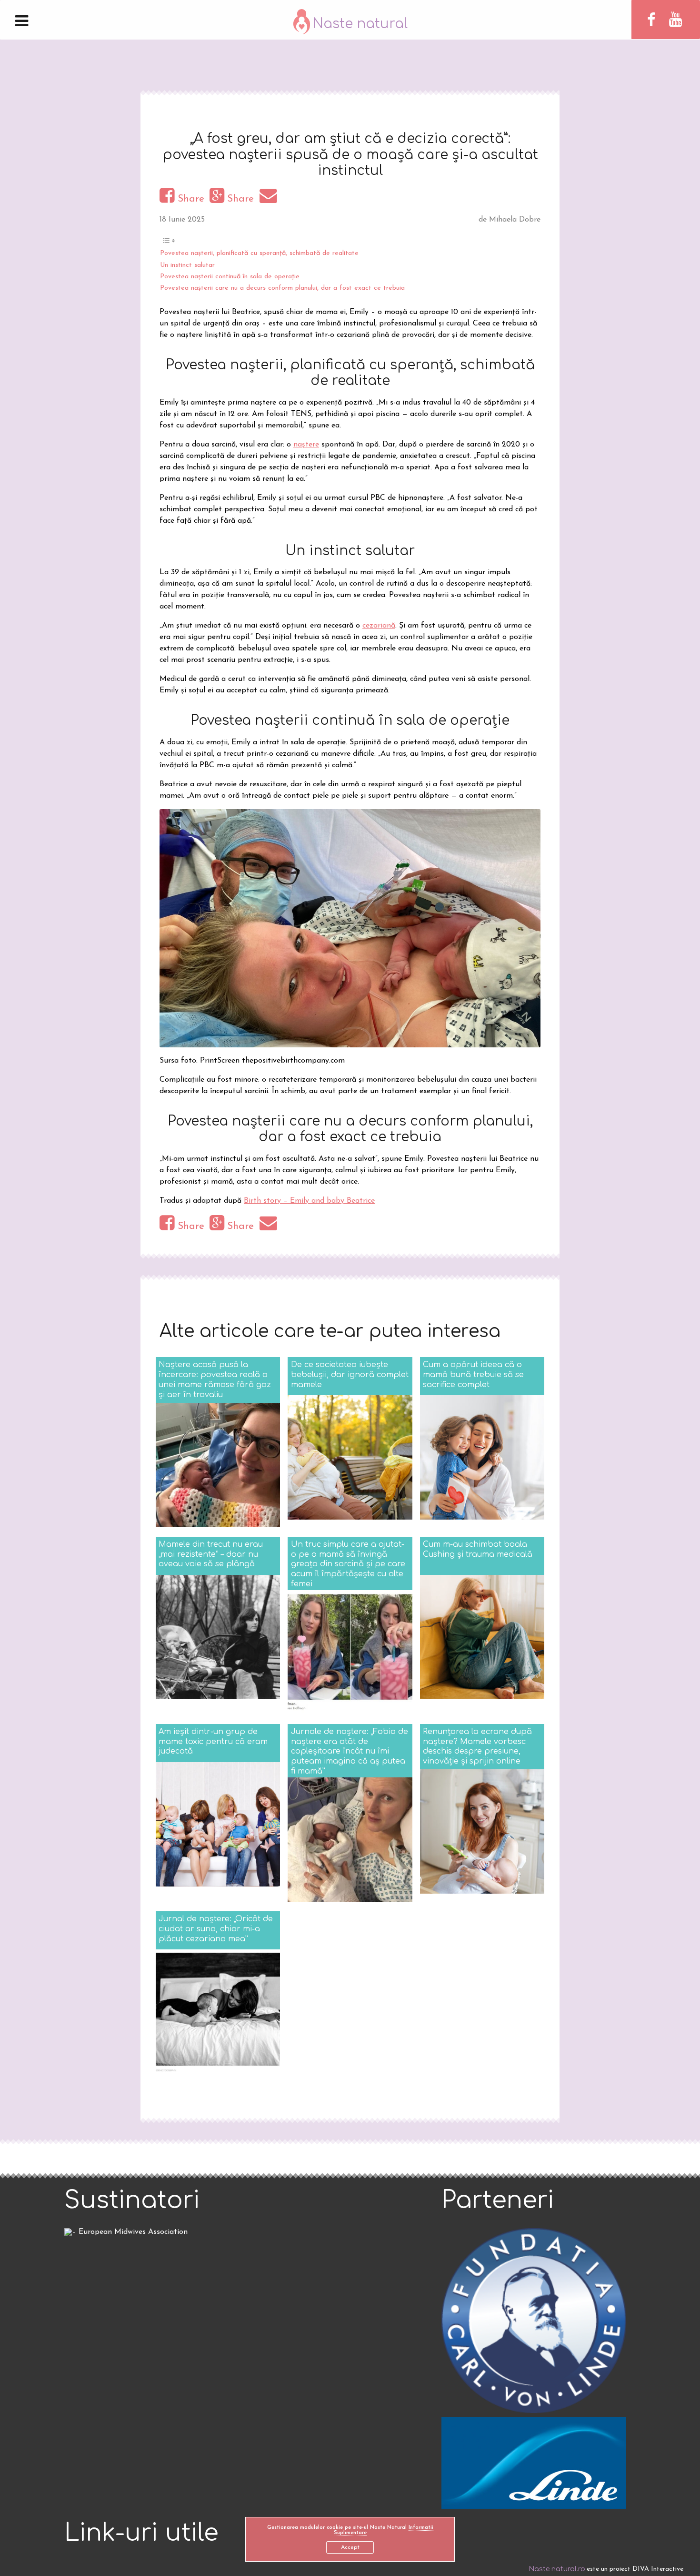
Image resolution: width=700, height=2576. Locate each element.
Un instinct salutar (187, 265)
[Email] (270, 199)
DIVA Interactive (658, 2569)
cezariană (379, 626)
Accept (350, 2547)
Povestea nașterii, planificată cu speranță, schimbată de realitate (259, 253)
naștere (306, 445)
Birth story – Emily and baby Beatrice (309, 1201)
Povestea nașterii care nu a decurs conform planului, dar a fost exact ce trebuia (282, 288)
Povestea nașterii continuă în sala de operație (230, 277)
